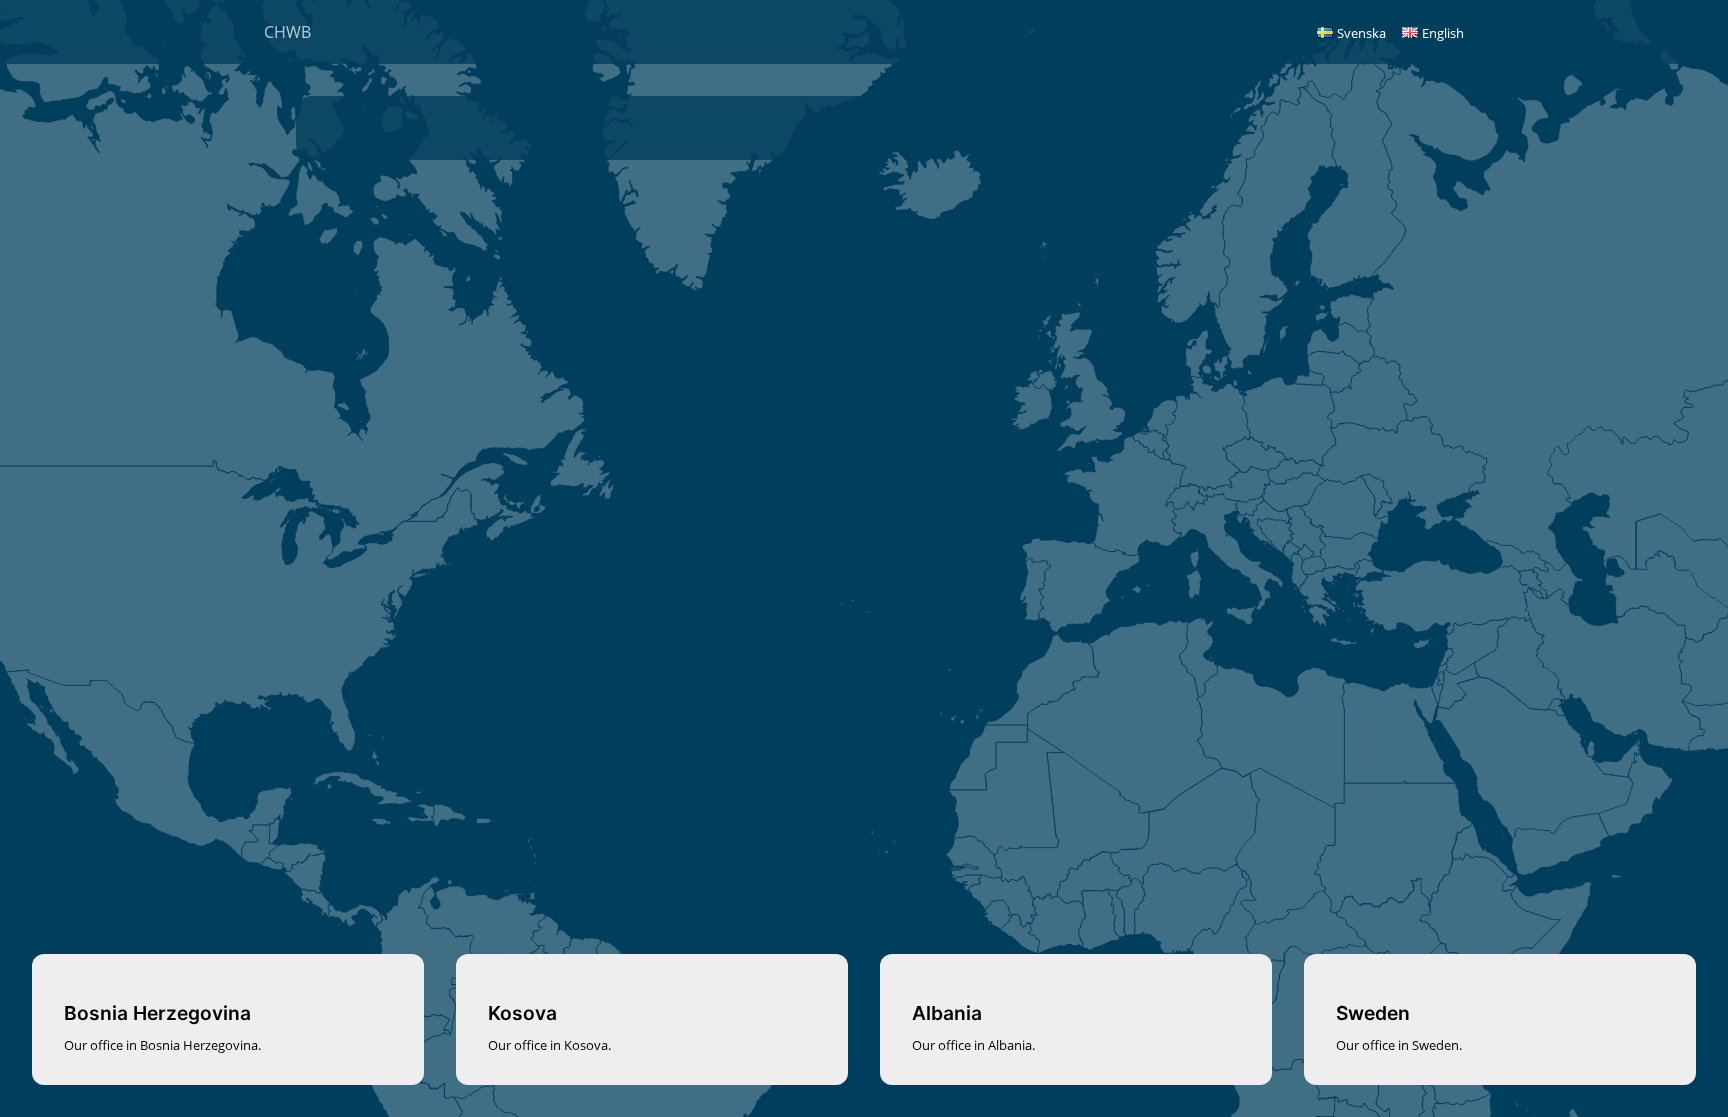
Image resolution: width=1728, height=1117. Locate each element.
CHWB (287, 32)
